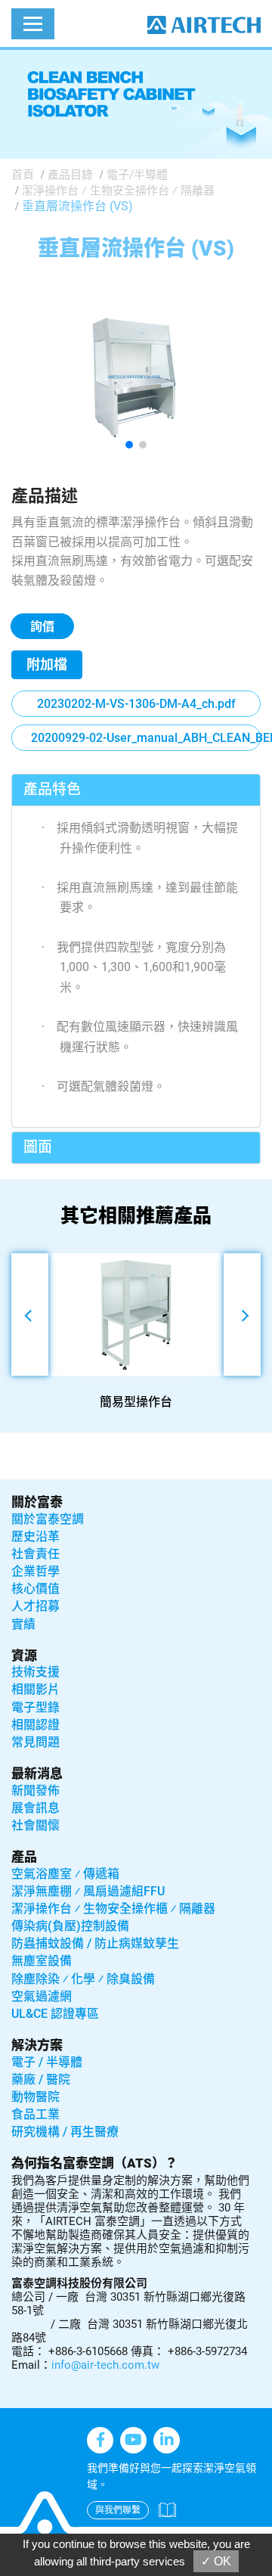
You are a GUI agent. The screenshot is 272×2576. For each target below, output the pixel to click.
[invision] (167, 2440)
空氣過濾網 (42, 1996)
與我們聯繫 (118, 2510)
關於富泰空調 (48, 1519)
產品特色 (52, 789)
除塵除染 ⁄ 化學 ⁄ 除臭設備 (83, 1979)
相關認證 (36, 1725)
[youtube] (133, 2440)
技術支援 (36, 1672)
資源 (24, 1656)
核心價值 (36, 1589)
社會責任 (36, 1554)
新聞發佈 (36, 1791)
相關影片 (36, 1689)
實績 (23, 1624)
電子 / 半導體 (47, 2062)
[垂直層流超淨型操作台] (136, 376)
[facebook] (100, 2440)
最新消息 (37, 1774)
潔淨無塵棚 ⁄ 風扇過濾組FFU (88, 1891)
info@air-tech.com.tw (105, 2365)
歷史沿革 (36, 1536)
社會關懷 (36, 1825)
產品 (24, 1857)
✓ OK (216, 2561)
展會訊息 (36, 1808)
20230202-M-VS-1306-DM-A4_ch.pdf (136, 704)
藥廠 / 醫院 (41, 2079)
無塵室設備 (42, 1961)
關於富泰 (37, 1502)
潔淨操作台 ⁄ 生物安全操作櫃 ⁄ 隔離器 (113, 1909)
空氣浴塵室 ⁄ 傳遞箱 (65, 1874)
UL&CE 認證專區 (55, 2014)
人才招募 (36, 1606)
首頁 (23, 175)
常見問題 (36, 1742)
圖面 (38, 1147)
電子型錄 (36, 1707)
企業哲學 (36, 1571)
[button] (129, 445)
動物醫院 (36, 2097)
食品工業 (36, 2114)
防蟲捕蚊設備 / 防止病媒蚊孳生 (95, 1943)
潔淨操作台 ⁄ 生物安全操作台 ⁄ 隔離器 (118, 191)
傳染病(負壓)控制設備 (70, 1926)
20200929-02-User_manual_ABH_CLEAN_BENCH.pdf (146, 738)
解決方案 (37, 2045)
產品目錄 (70, 175)
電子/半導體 (137, 175)
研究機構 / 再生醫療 (65, 2132)
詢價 (42, 627)
